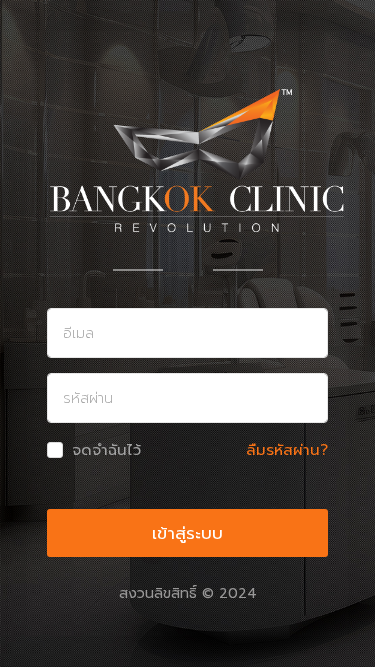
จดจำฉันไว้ (106, 450)
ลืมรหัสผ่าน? (287, 450)
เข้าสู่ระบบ (187, 533)
